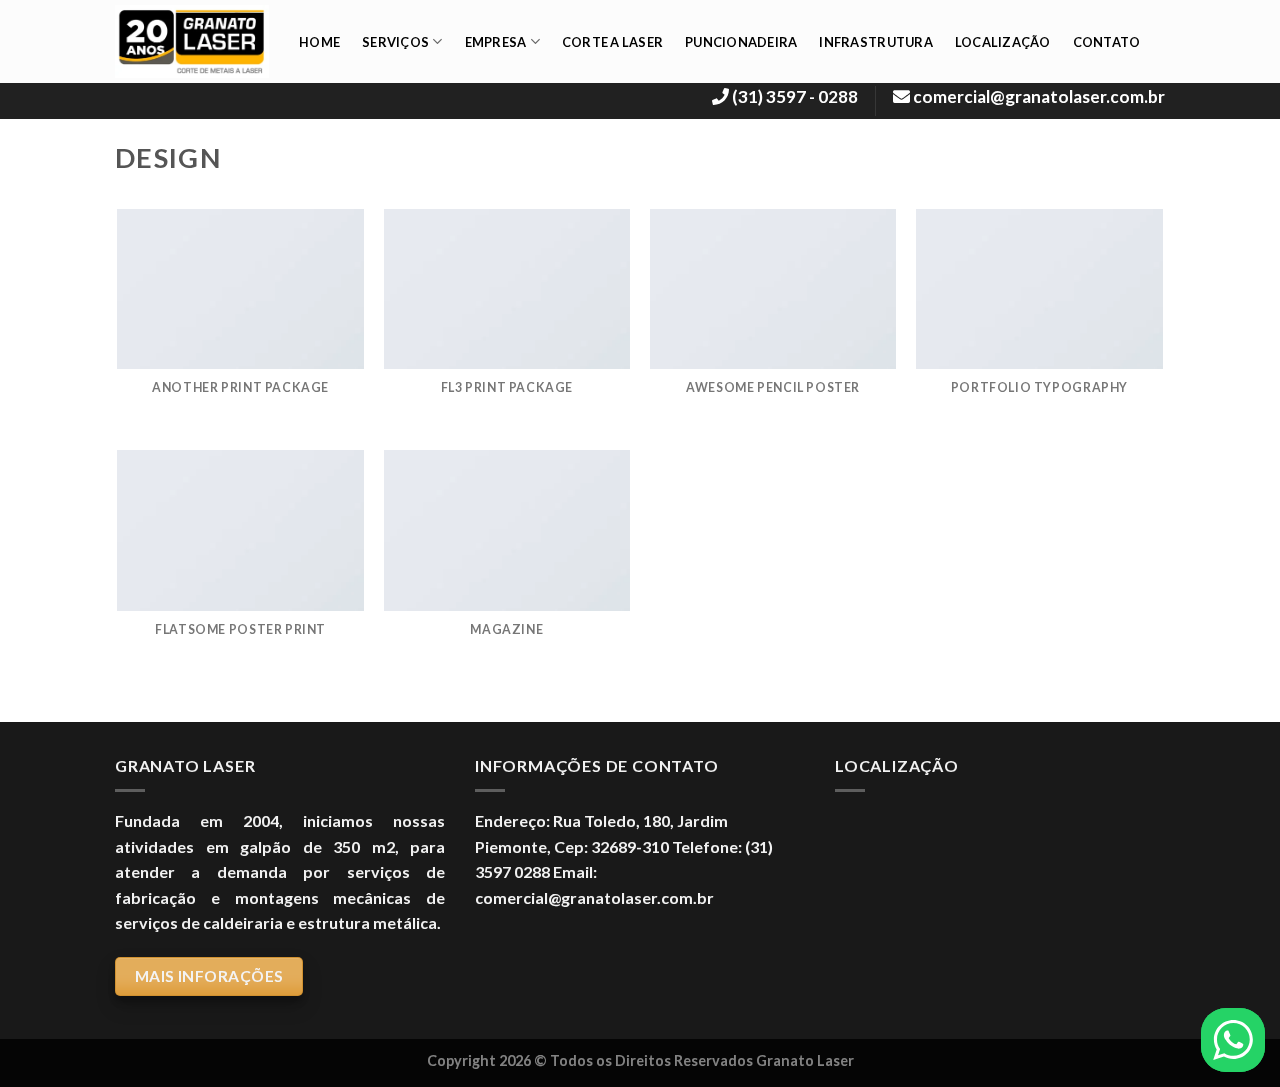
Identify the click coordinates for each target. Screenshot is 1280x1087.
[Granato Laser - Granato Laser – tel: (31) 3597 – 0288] (192, 41)
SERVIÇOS (395, 42)
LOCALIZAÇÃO (1003, 42)
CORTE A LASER (612, 42)
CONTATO (1107, 42)
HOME (319, 42)
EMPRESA (496, 42)
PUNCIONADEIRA (741, 42)
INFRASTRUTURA (875, 42)
